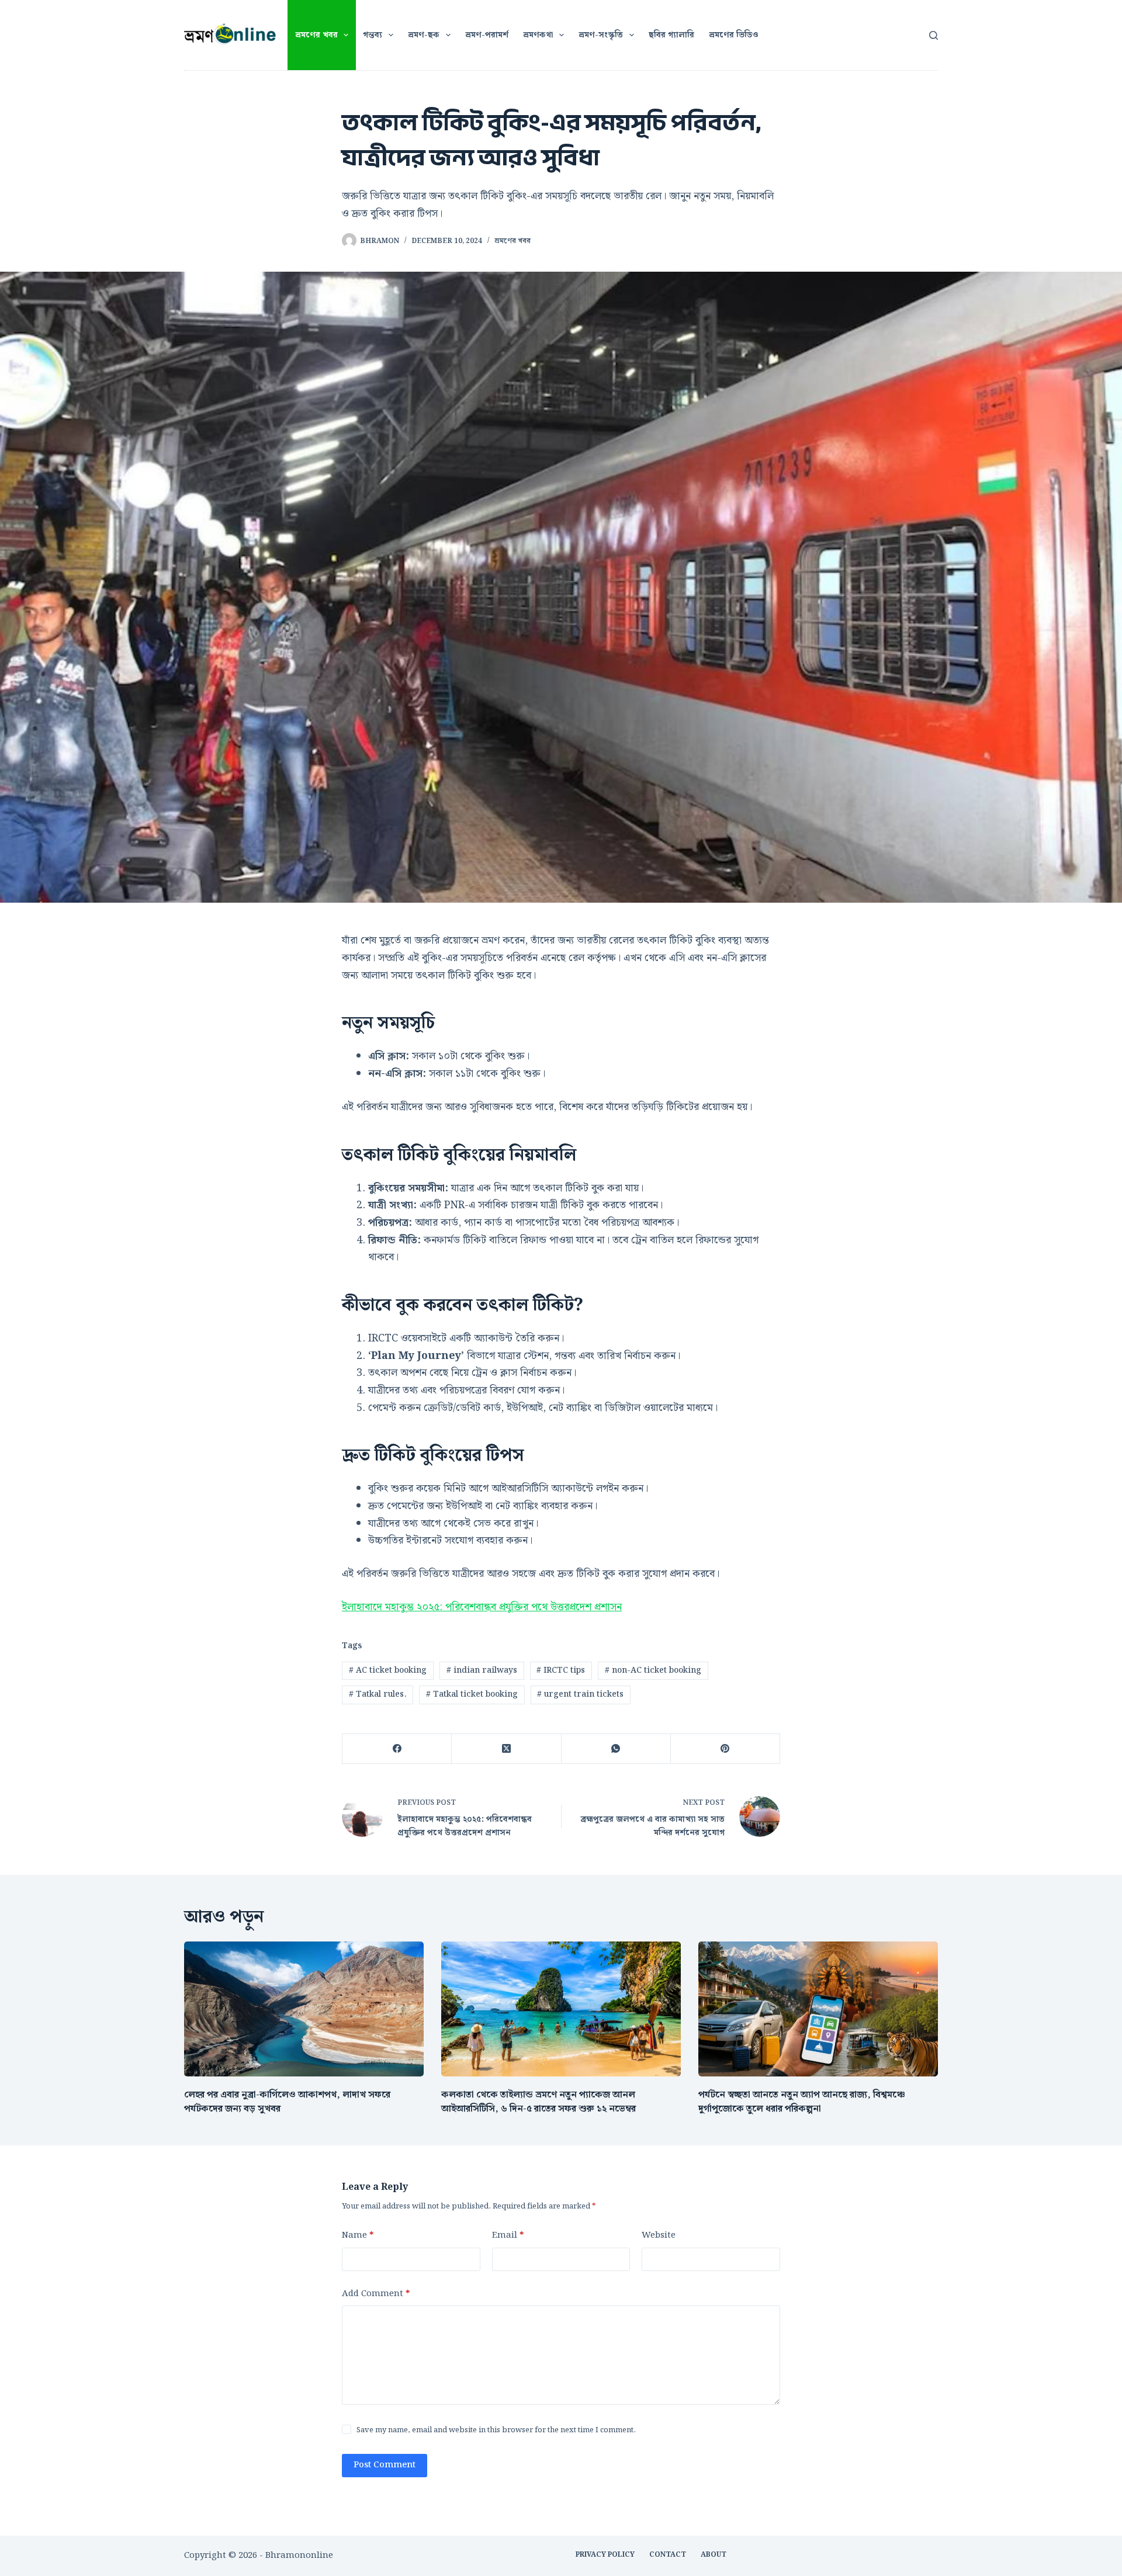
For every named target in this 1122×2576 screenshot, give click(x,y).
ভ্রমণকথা (538, 35)
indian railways (482, 1670)
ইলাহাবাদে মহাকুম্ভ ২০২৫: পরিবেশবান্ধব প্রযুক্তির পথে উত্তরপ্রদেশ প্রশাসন (482, 1607)
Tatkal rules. (378, 1694)
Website (659, 2235)
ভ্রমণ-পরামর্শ (487, 35)
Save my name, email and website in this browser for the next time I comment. (496, 2430)
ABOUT (714, 2555)
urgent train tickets (580, 1694)
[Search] (934, 35)
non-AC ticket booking (653, 1670)
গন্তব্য (373, 35)
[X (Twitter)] (506, 1749)
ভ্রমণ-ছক (424, 35)
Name (358, 2235)
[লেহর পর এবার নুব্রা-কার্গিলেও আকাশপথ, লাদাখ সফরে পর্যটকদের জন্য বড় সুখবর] (304, 2009)
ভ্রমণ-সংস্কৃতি (601, 35)
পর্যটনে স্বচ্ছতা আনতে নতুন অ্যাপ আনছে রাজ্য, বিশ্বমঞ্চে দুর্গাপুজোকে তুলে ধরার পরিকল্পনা (802, 2102)
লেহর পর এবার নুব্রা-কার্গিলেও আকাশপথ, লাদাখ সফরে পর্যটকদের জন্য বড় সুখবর (287, 2102)
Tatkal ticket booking (472, 1694)
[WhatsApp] (616, 1749)
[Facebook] (397, 1749)
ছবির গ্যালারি (671, 35)
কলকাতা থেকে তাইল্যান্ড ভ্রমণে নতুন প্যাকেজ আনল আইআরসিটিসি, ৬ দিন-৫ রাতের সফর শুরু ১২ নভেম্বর (539, 2102)
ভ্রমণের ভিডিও (734, 35)
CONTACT (668, 2555)
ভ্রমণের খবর (316, 35)
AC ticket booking (388, 1670)
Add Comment (376, 2294)
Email (508, 2235)
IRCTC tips (561, 1670)
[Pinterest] (726, 1749)
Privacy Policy (605, 2555)
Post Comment (385, 2465)
